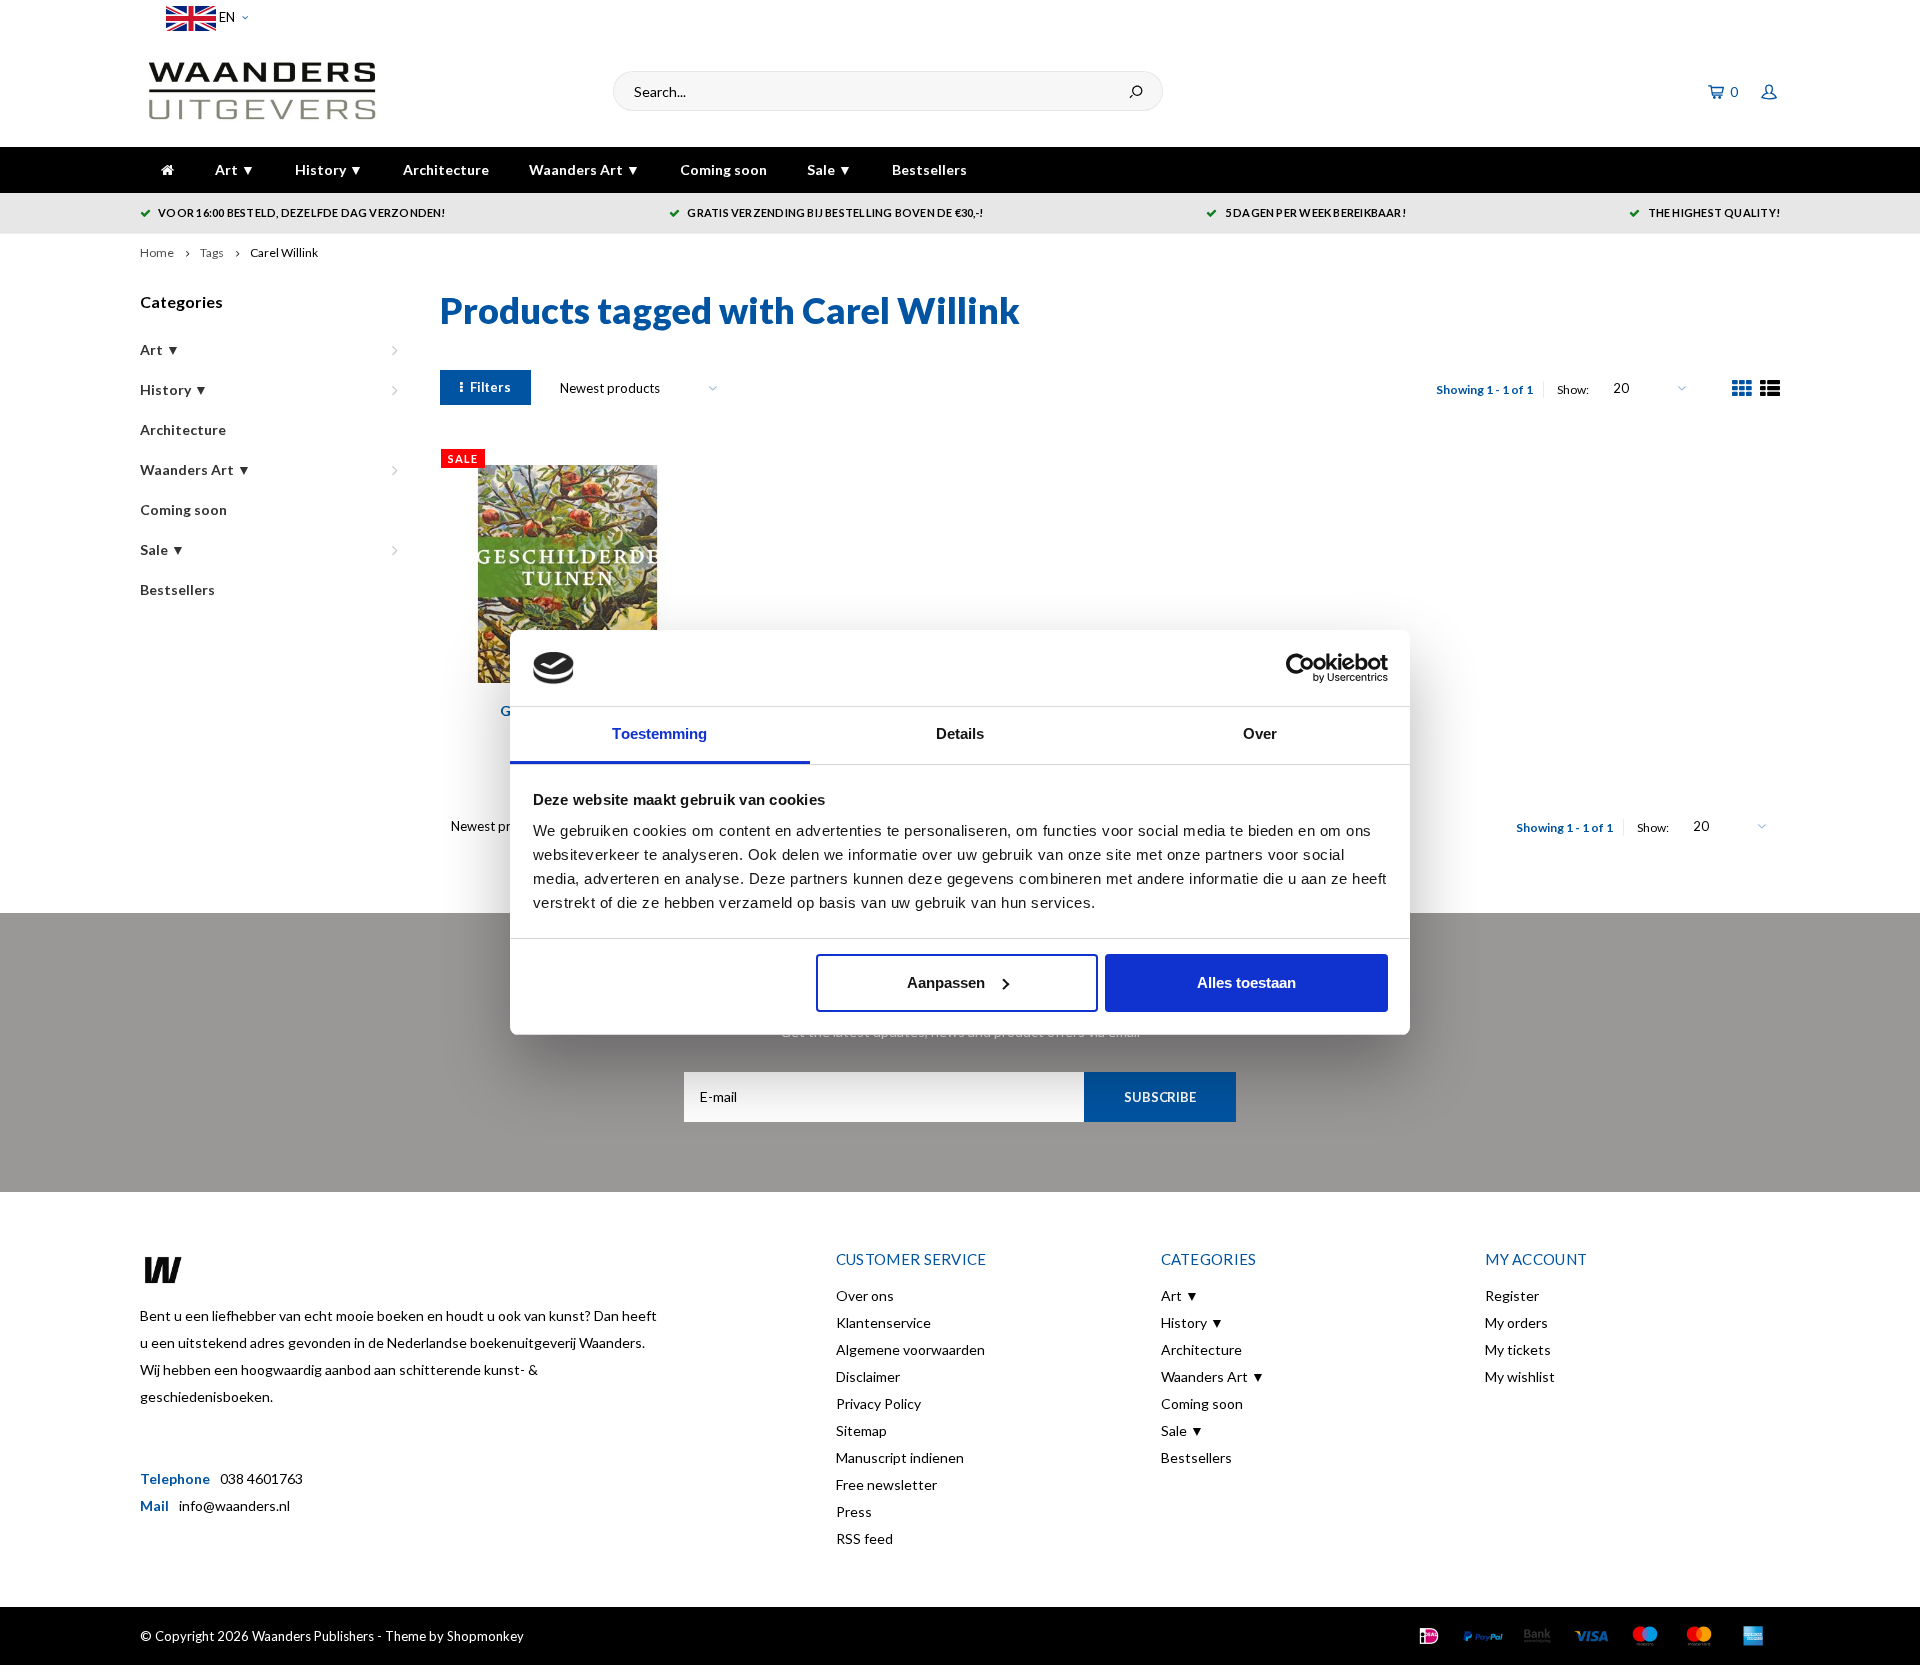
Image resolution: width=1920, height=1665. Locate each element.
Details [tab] (960, 733)
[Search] (1136, 91)
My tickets (1518, 1349)
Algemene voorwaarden (910, 1349)
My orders (1516, 1322)
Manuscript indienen (900, 1457)
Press (854, 1511)
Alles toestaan (1246, 982)
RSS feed (864, 1538)
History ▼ (329, 169)
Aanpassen (946, 982)
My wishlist (1520, 1376)
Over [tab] (1260, 733)
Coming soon (723, 169)
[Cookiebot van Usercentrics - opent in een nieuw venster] (1300, 668)
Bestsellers (929, 169)
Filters (490, 387)
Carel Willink (284, 252)
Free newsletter (886, 1484)
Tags (212, 252)
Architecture (446, 169)
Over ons (865, 1295)
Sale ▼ (829, 169)
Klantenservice (883, 1322)
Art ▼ (235, 169)
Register (1512, 1295)
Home (157, 252)
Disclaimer (868, 1376)
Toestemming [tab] (659, 733)
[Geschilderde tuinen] (567, 574)
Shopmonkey (485, 1636)
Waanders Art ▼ (584, 169)
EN (225, 17)
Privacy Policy (878, 1403)
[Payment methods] (1429, 1636)
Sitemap (861, 1430)
